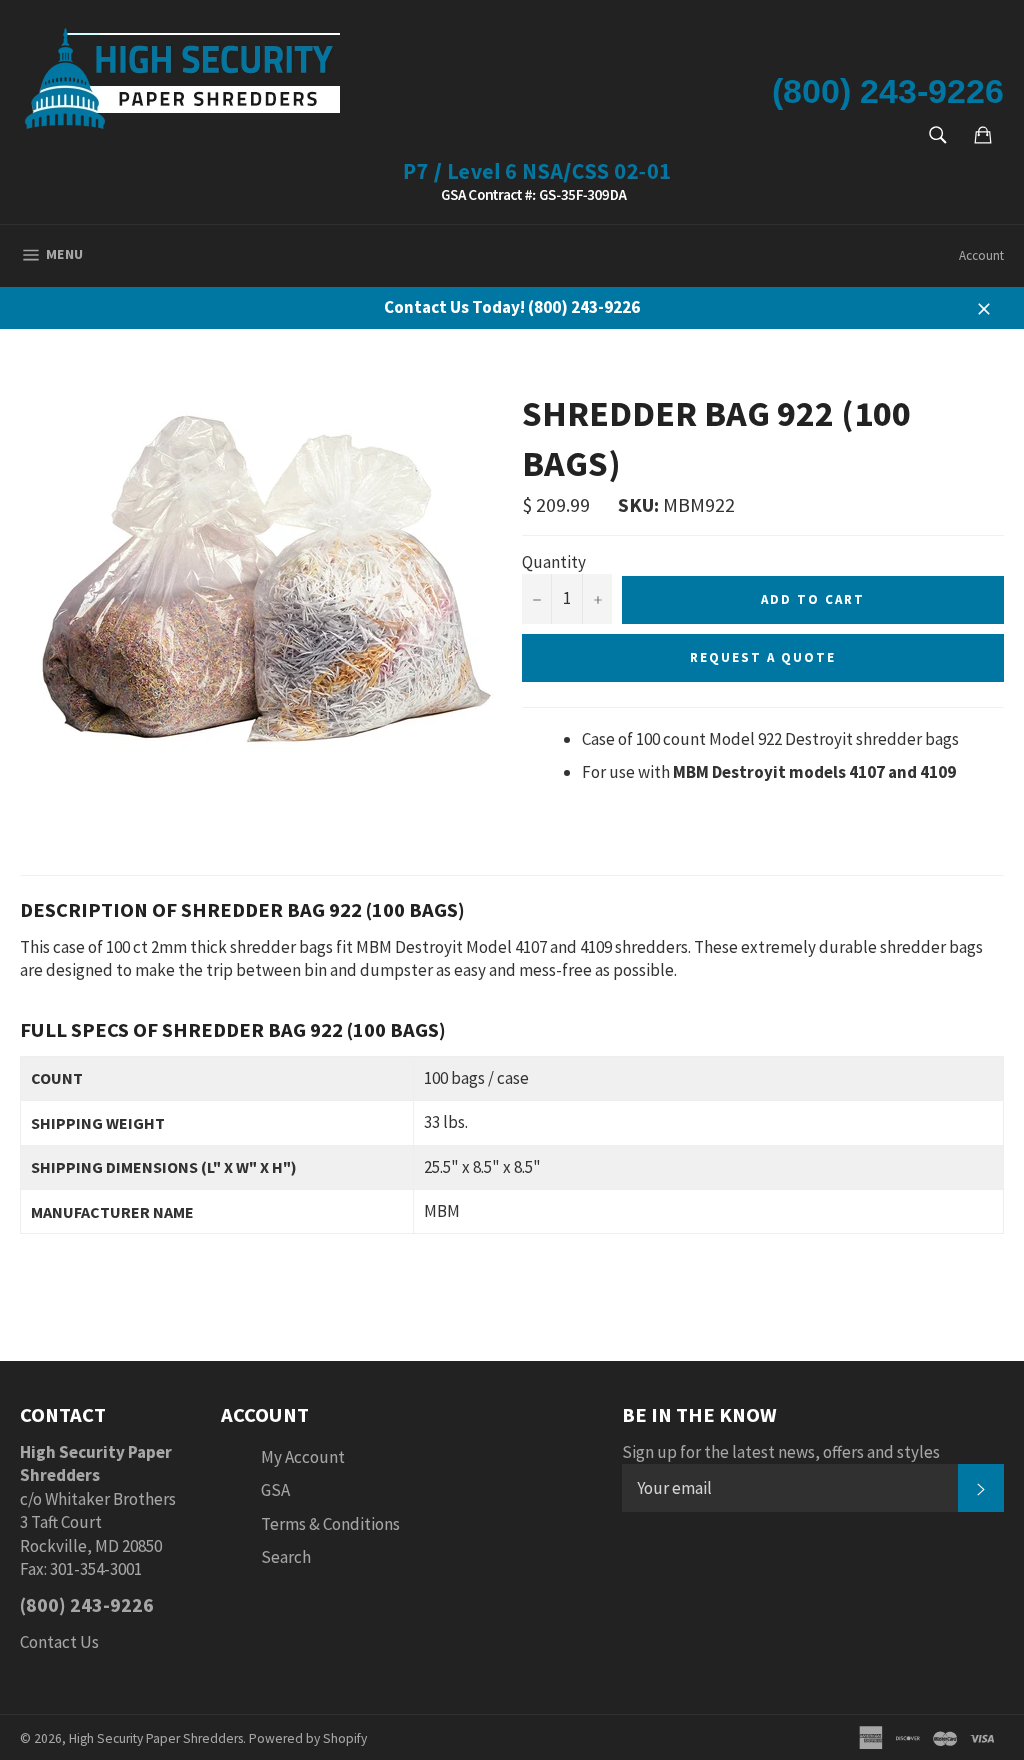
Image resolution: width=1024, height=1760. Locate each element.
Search (286, 1557)
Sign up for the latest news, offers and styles (781, 1452)
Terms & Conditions (330, 1524)
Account (981, 255)
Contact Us (59, 1642)
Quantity (554, 562)
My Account (303, 1457)
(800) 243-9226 (888, 91)
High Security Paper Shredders (156, 1738)
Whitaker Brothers (110, 1499)
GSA (275, 1490)
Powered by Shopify (308, 1738)
